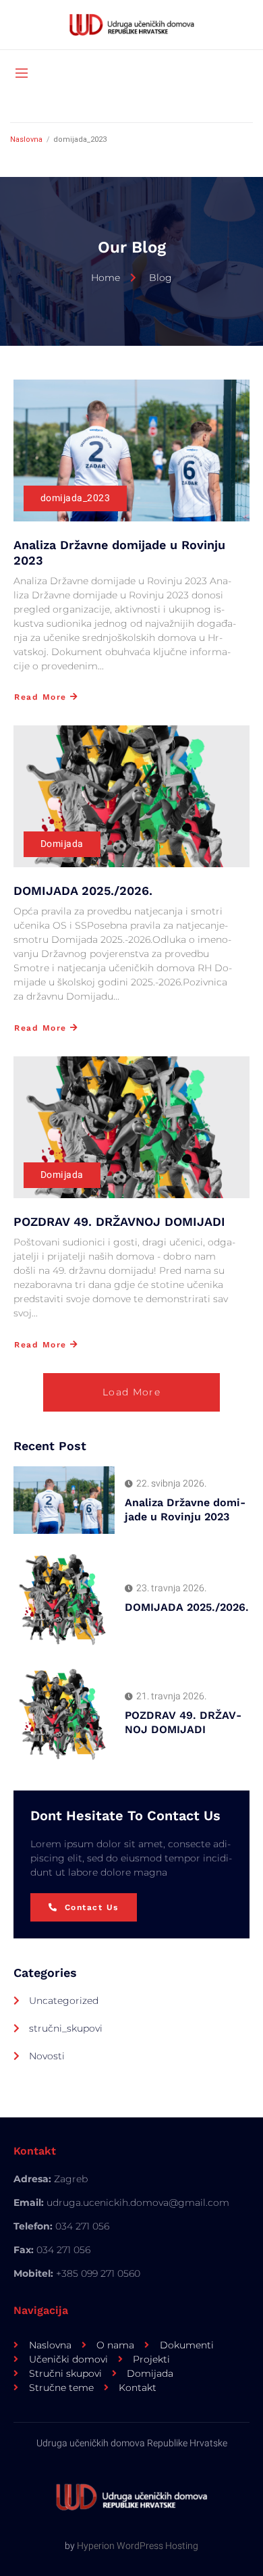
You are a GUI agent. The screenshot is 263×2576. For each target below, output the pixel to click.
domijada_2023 (75, 498)
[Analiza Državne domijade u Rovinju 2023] (131, 450)
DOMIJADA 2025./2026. (83, 891)
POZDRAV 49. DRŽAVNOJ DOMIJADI (119, 1221)
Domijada (62, 844)
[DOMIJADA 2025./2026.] (131, 796)
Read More (40, 697)
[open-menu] (22, 74)
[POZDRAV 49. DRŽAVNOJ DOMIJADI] (131, 1127)
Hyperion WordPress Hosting (138, 2546)
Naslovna (26, 139)
